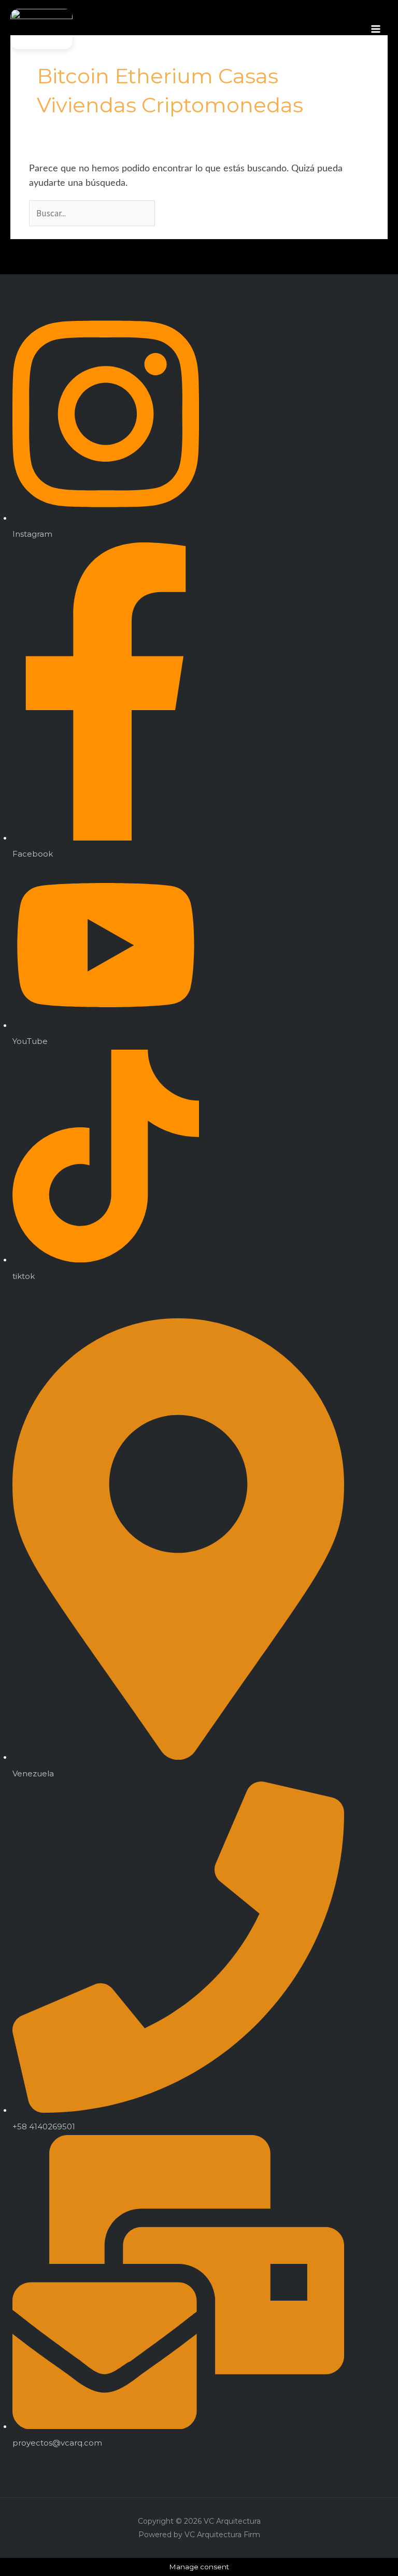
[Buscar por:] (93, 213)
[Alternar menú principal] (376, 29)
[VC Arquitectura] (41, 29)
